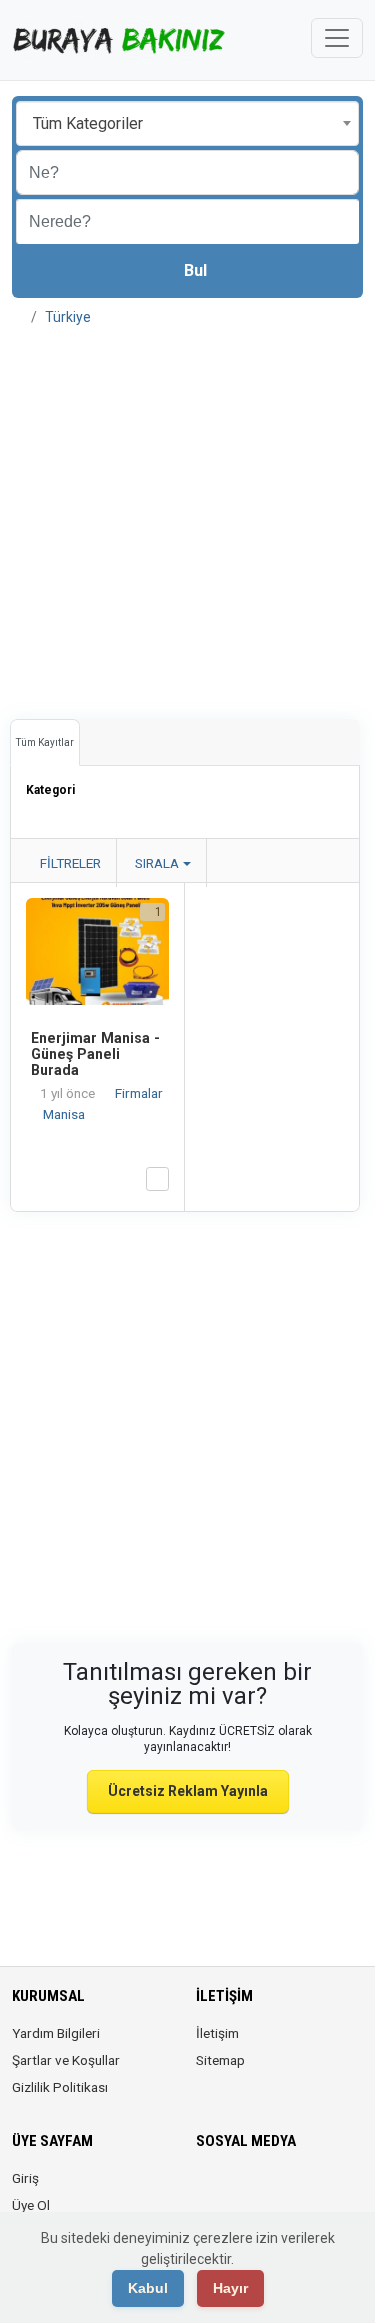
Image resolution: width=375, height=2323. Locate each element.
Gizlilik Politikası (60, 2087)
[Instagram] (264, 2190)
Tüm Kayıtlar (45, 742)
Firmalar (139, 1093)
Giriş (25, 2178)
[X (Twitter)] (236, 2190)
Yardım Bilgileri (56, 2033)
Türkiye (68, 317)
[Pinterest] (320, 2190)
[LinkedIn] (292, 2190)
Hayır (230, 2288)
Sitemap (220, 2060)
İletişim (217, 2033)
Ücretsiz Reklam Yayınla (188, 1791)
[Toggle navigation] (337, 38)
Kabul (148, 2288)
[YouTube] (348, 2190)
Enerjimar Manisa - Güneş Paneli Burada (95, 1054)
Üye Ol (31, 2205)
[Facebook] (208, 2190)
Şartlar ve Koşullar (66, 2060)
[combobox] (187, 123)
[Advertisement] (187, 515)
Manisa (64, 1114)
